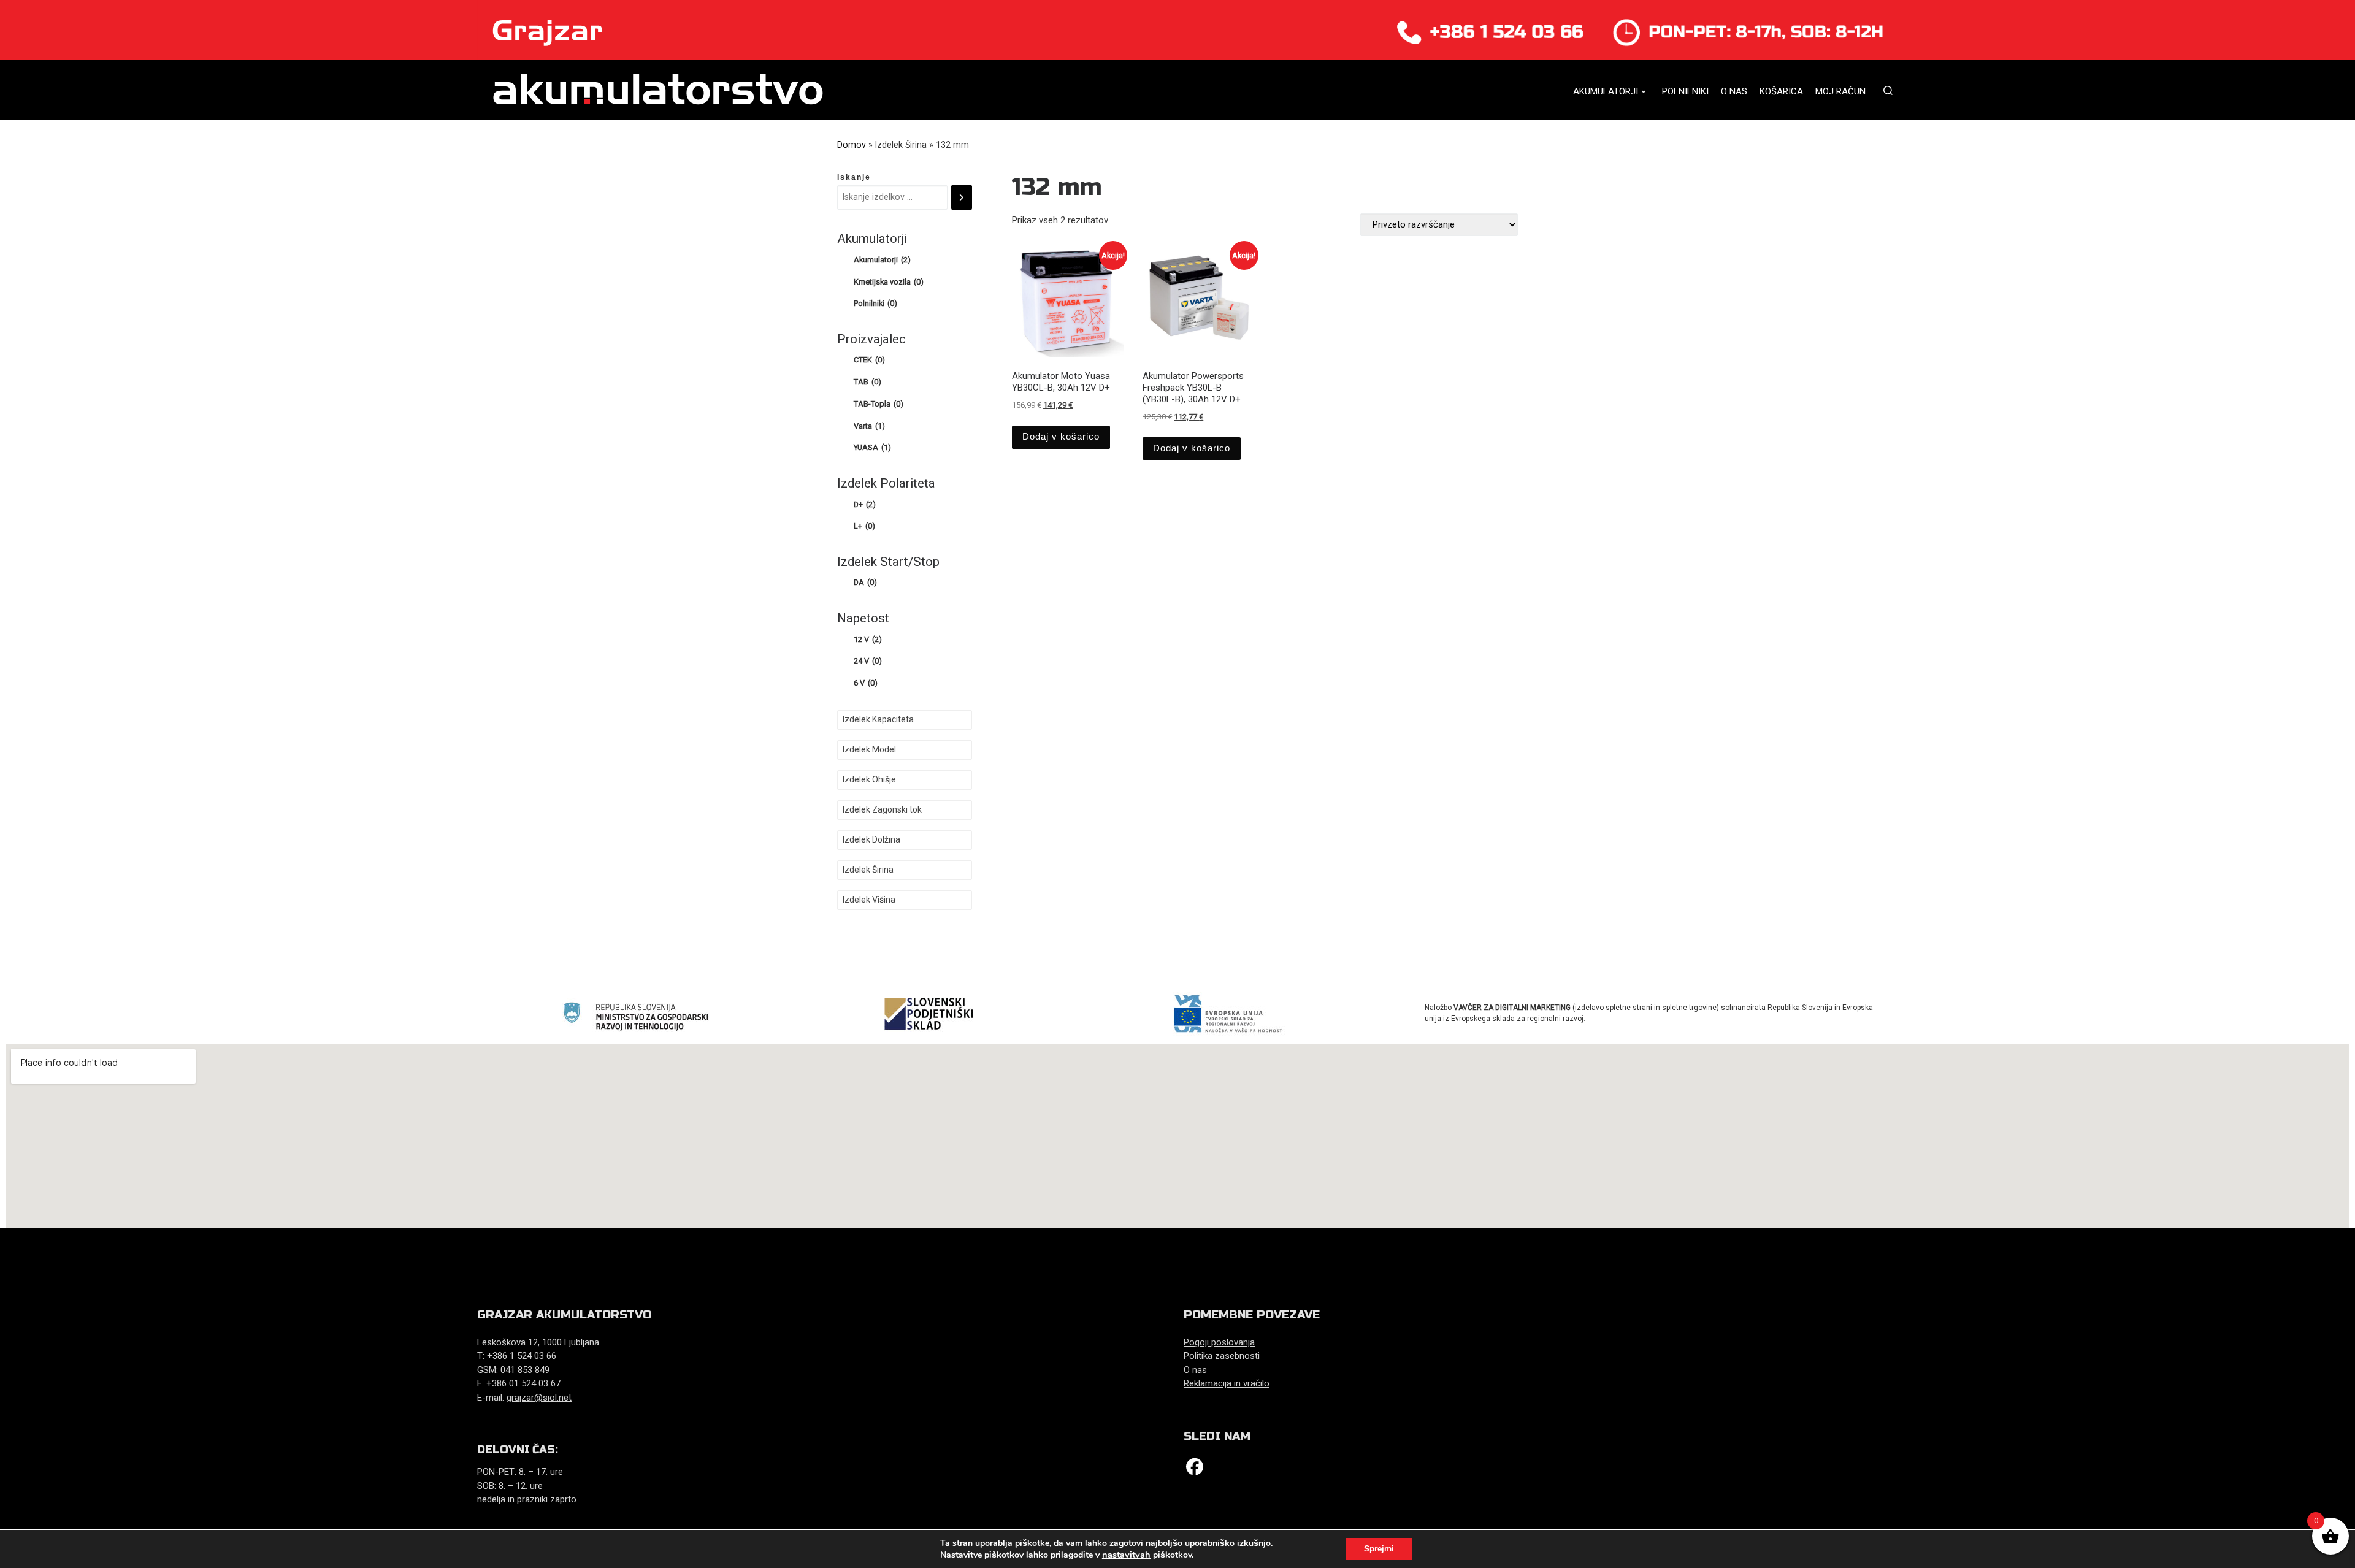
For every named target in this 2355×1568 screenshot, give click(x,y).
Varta (869, 426)
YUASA (872, 447)
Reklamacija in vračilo (1227, 1383)
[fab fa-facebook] (1195, 1470)
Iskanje (854, 177)
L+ (864, 526)
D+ (865, 504)
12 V (868, 639)
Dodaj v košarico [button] (1061, 436)
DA (865, 582)
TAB (867, 382)
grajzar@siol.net (539, 1398)
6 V (866, 683)
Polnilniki (875, 303)
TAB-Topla (879, 404)
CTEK (869, 360)
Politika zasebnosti (1222, 1356)
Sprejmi (1379, 1549)
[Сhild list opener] (919, 261)
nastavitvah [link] (1126, 1555)
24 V (868, 661)
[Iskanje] (962, 197)
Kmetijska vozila (889, 282)
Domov (852, 145)
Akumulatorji (882, 260)
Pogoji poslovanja (1219, 1342)
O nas (1195, 1370)
